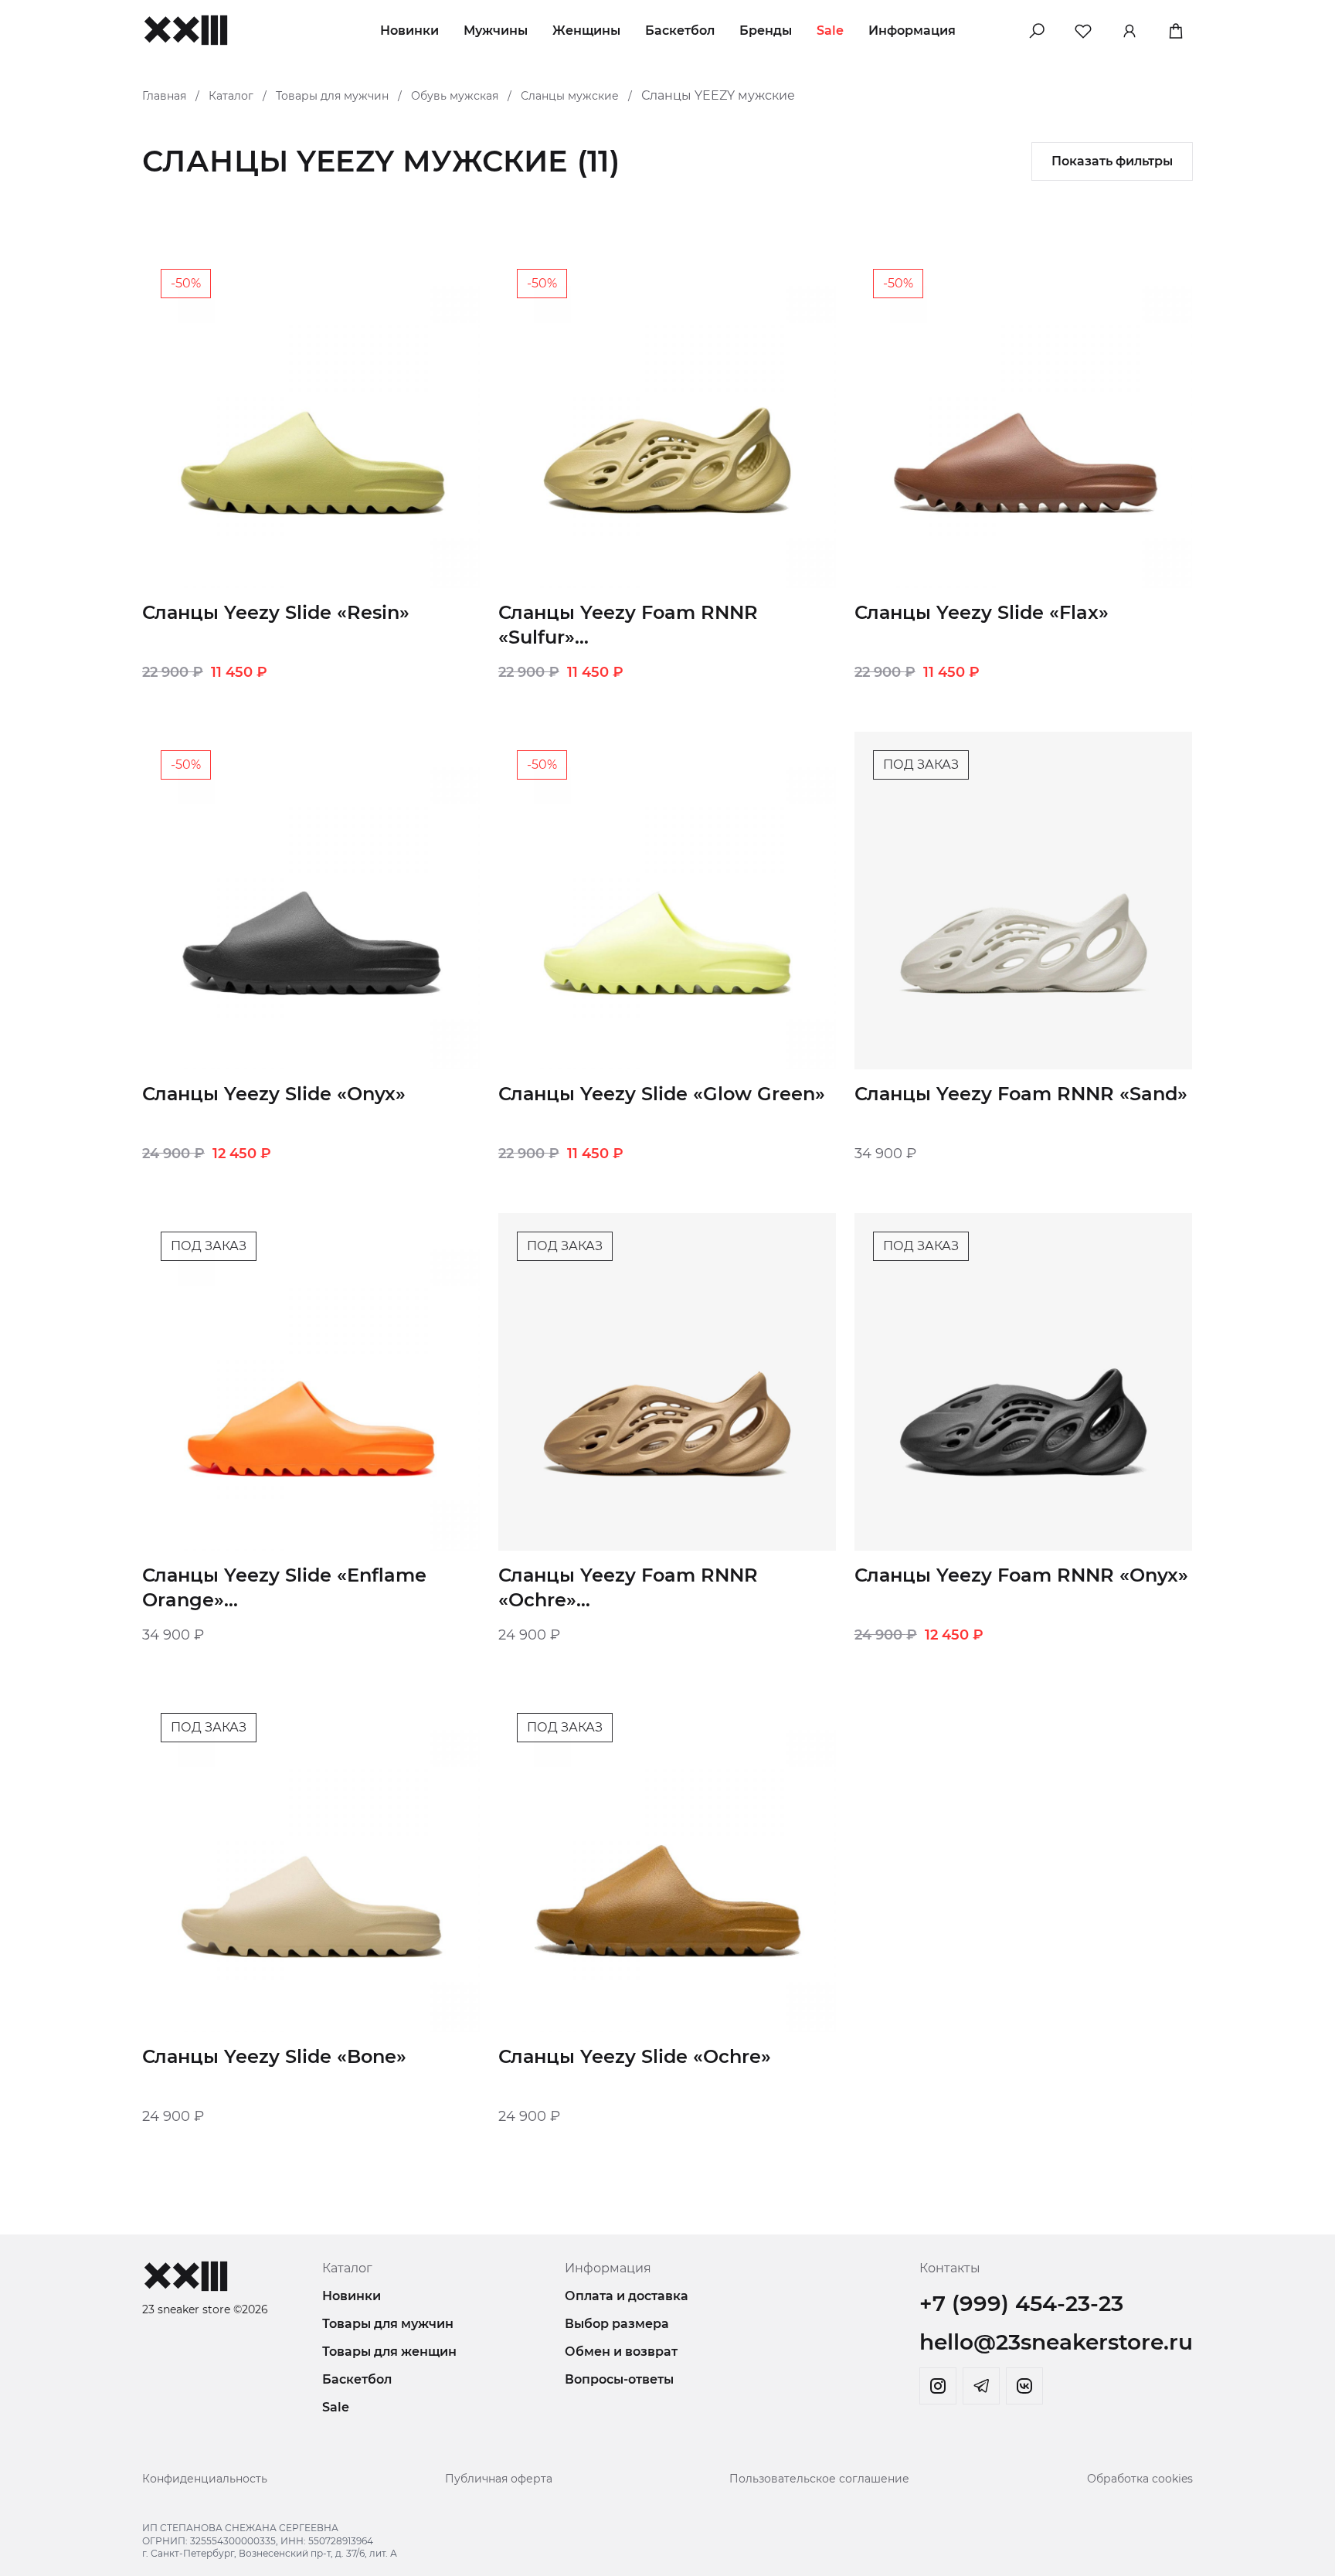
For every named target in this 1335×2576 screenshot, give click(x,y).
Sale (830, 31)
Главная (164, 96)
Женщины (586, 31)
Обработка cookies (1140, 2479)
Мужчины (496, 31)
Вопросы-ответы (619, 2379)
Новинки (409, 31)
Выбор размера (617, 2324)
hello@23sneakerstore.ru (1056, 2342)
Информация (912, 31)
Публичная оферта (499, 2479)
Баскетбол (680, 31)
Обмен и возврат (621, 2352)
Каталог (231, 96)
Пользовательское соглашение (819, 2479)
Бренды (766, 31)
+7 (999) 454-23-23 (1021, 2303)
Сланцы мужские (570, 96)
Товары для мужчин (332, 96)
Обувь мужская (455, 96)
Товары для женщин (389, 2352)
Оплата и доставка (627, 2296)
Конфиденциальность (205, 2479)
